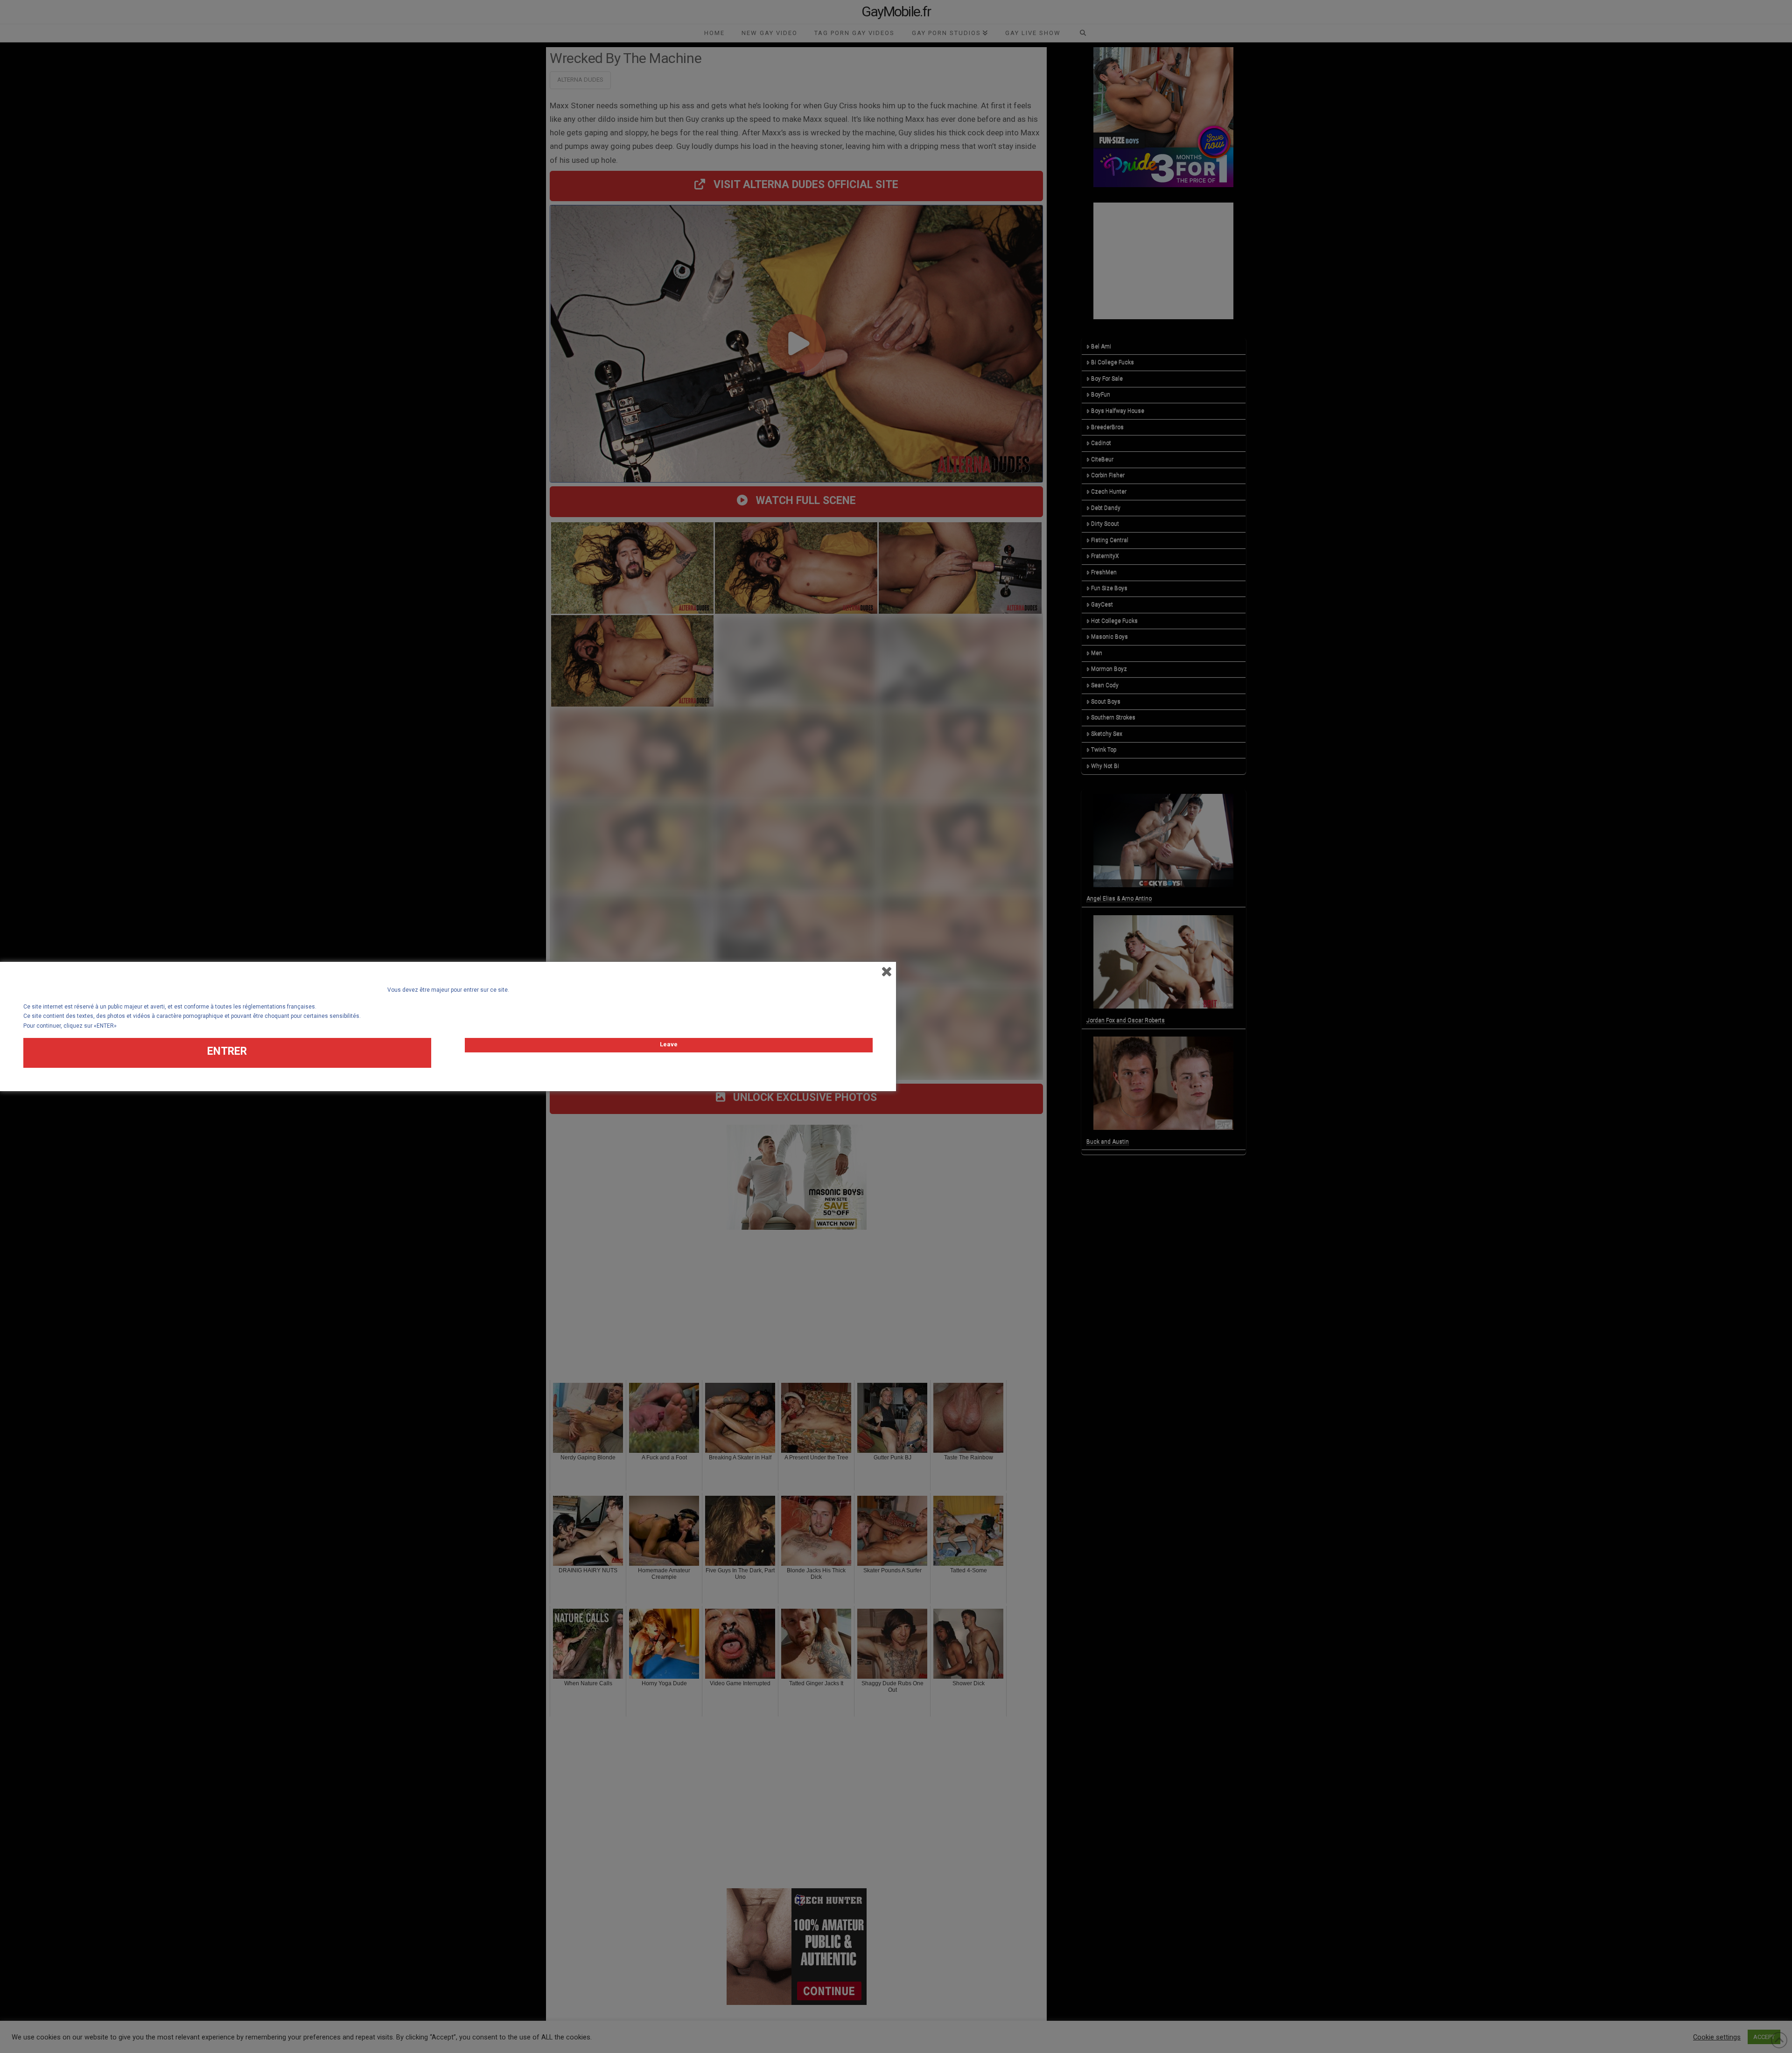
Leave (669, 1044)
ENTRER (227, 1051)
